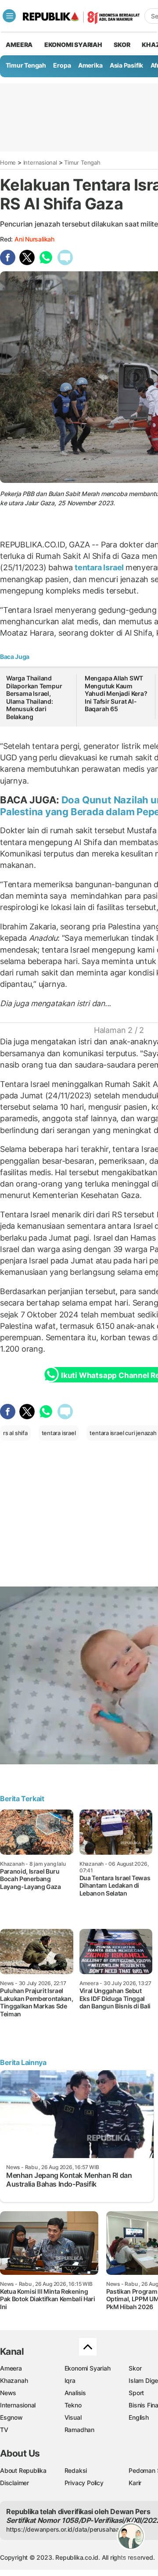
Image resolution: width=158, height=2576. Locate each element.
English (139, 2417)
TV (4, 2430)
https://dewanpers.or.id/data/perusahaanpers (71, 2529)
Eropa (62, 65)
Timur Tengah (26, 65)
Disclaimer (14, 2483)
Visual (73, 2417)
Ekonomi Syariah (73, 45)
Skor (135, 2368)
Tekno (73, 2405)
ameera (19, 45)
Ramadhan (79, 2430)
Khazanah (14, 2380)
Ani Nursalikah (34, 239)
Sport (136, 2393)
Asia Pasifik (126, 65)
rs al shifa (15, 1433)
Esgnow (11, 2417)
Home (8, 162)
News (8, 2393)
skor (122, 45)
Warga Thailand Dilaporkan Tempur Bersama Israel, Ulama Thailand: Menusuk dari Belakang (34, 697)
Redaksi (76, 2470)
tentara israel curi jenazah (123, 1433)
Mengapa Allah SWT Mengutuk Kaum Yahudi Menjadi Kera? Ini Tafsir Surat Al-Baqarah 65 (116, 693)
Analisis (75, 2393)
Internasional (40, 162)
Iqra (70, 2380)
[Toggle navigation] (9, 16)
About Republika (23, 2470)
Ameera (11, 2368)
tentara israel (59, 1433)
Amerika (90, 65)
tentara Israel (99, 567)
